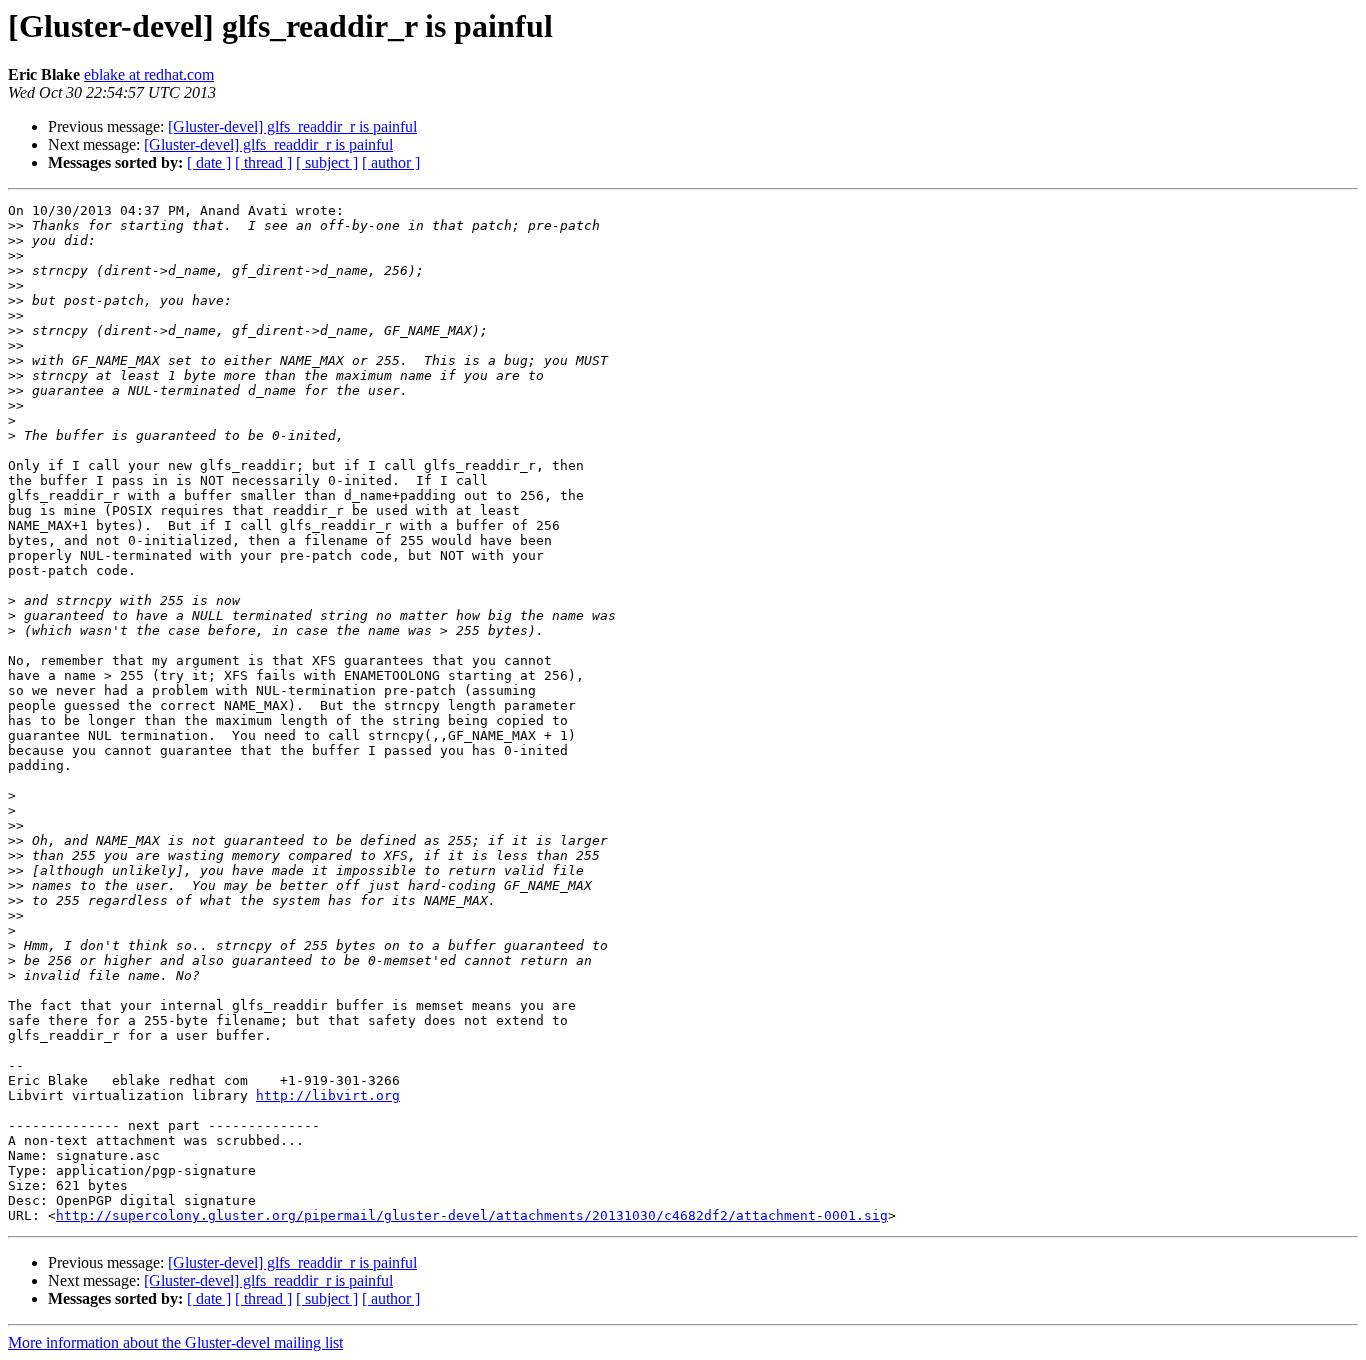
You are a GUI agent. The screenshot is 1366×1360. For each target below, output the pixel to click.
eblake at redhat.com (149, 74)
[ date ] (209, 162)
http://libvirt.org (328, 1095)
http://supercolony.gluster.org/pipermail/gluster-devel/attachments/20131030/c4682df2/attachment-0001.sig (472, 1215)
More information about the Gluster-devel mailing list (175, 1342)
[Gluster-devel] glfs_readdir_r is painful (292, 126)
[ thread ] (263, 162)
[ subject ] (327, 162)
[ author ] (391, 162)
